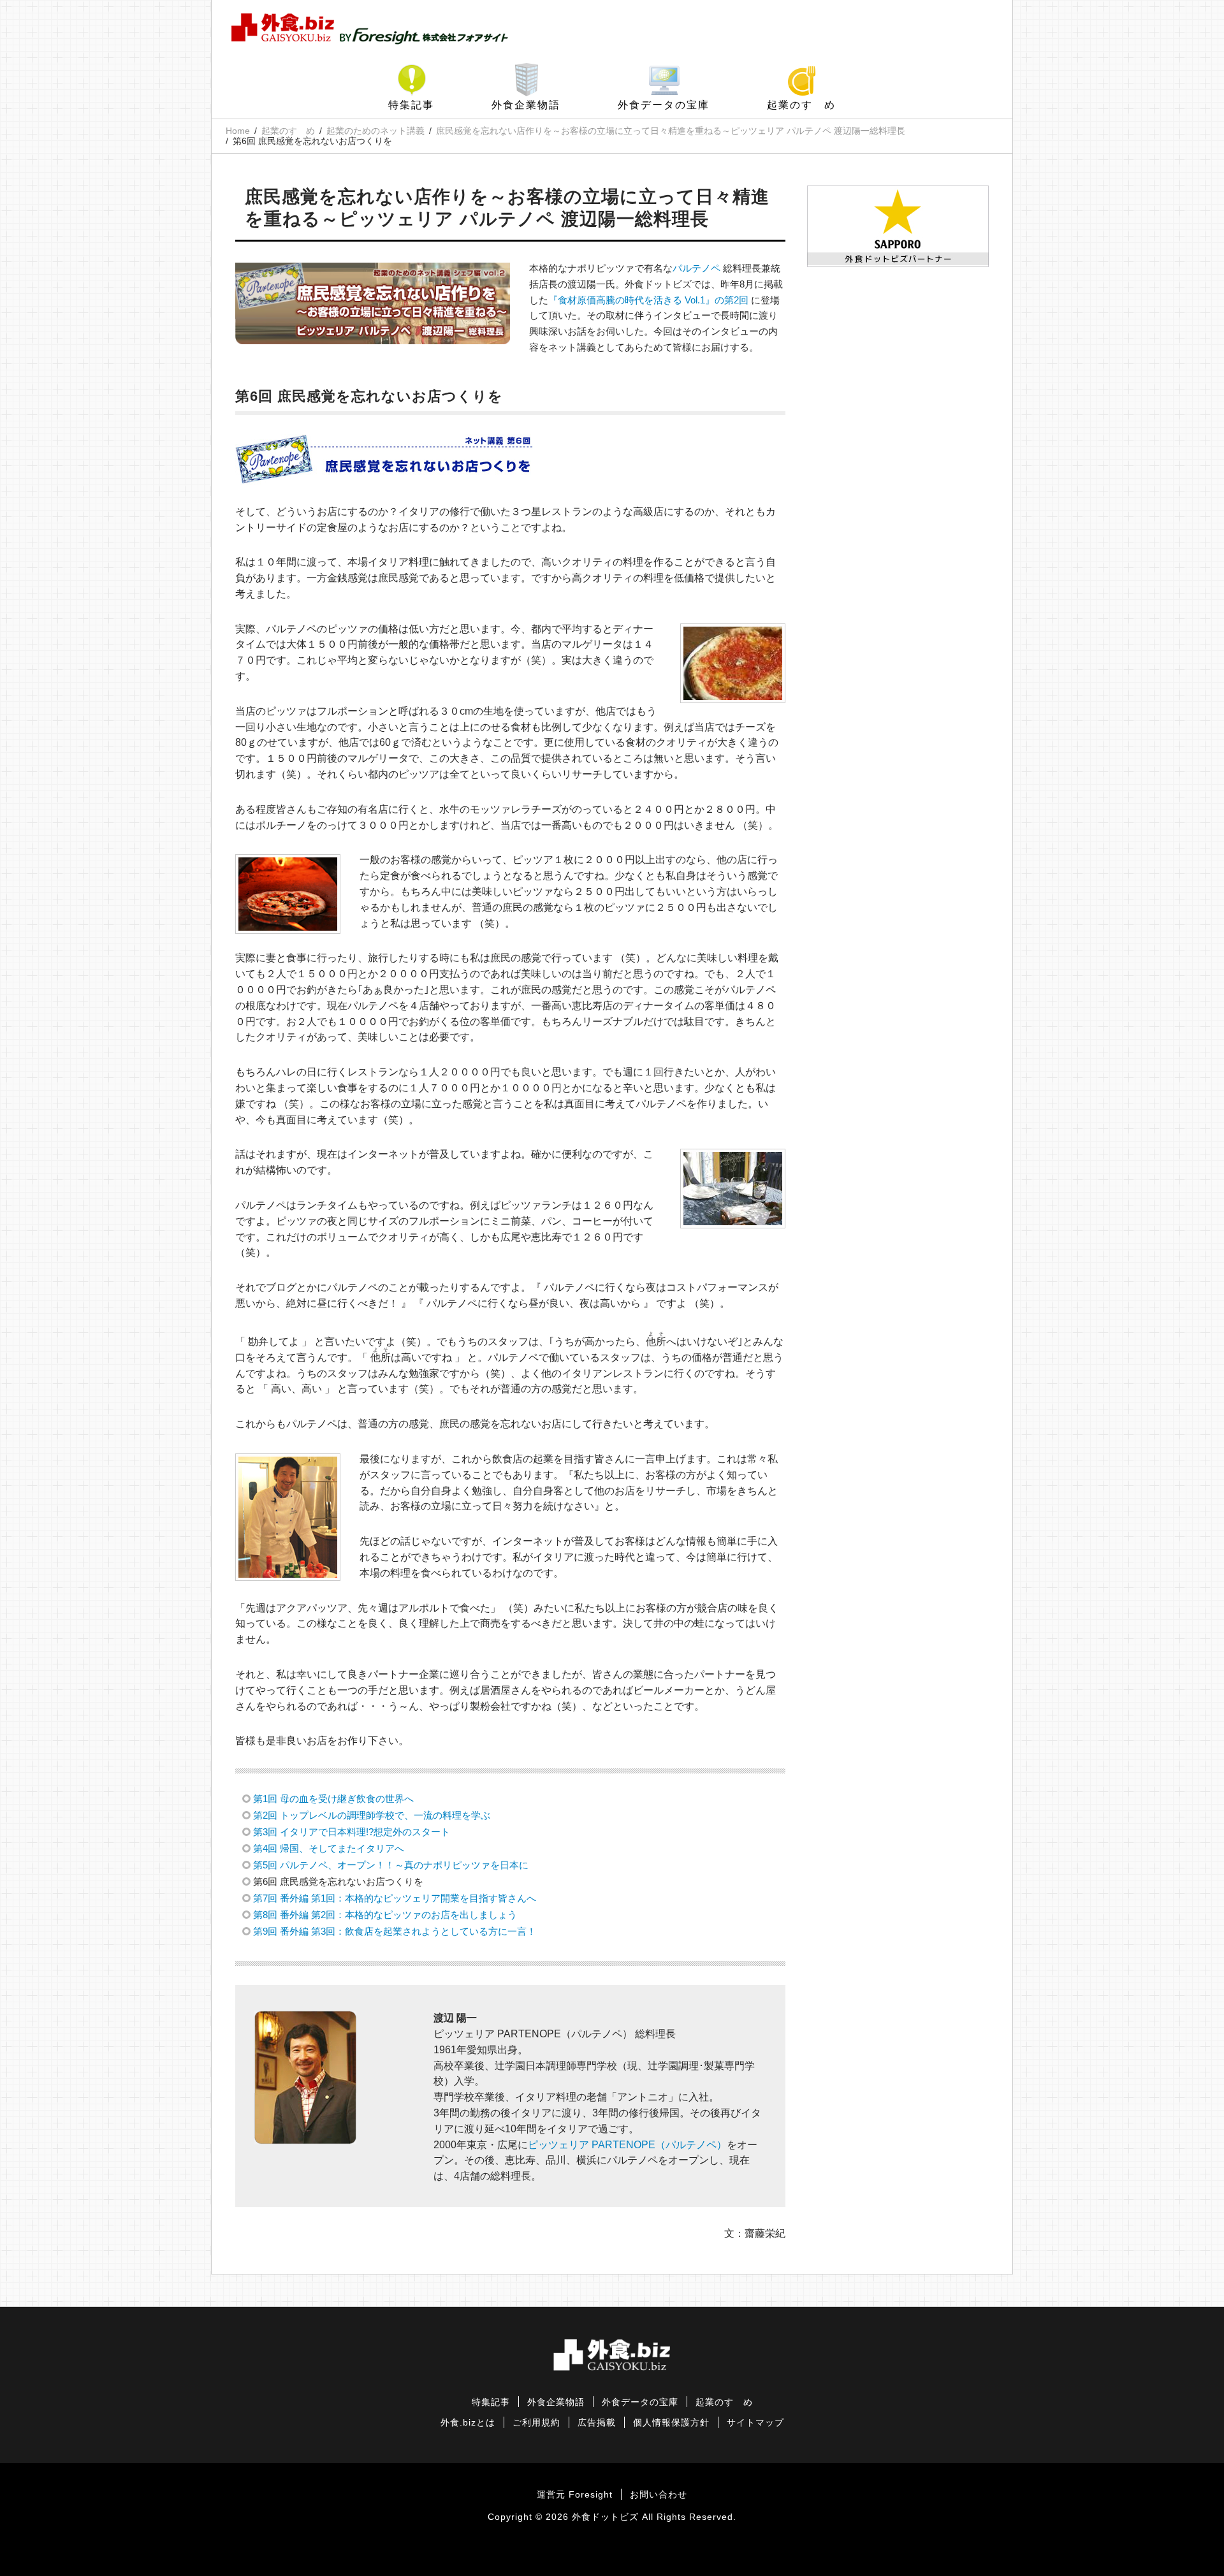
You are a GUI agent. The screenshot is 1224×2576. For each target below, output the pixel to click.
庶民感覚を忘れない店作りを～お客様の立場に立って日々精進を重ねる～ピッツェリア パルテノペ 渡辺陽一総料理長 (671, 131)
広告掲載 (597, 2423)
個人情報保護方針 (671, 2423)
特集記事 (411, 105)
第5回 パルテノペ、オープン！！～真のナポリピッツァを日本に (391, 1865)
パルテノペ (696, 268)
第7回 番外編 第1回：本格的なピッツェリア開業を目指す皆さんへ (395, 1898)
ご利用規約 (536, 2423)
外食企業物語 (526, 105)
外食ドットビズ (605, 2517)
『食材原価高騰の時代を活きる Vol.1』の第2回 (648, 300)
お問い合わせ (659, 2495)
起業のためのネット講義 (375, 131)
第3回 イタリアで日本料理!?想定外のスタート (352, 1832)
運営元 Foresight (575, 2495)
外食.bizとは (468, 2423)
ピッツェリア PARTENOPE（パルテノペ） (627, 2145)
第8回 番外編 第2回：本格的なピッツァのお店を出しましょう (385, 1915)
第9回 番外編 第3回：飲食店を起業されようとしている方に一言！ (395, 1931)
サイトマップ (755, 2423)
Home (238, 131)
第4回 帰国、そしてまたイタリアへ (329, 1848)
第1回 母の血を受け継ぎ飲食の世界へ (333, 1799)
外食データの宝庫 (664, 105)
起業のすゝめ (801, 105)
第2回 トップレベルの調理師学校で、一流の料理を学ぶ (372, 1815)
